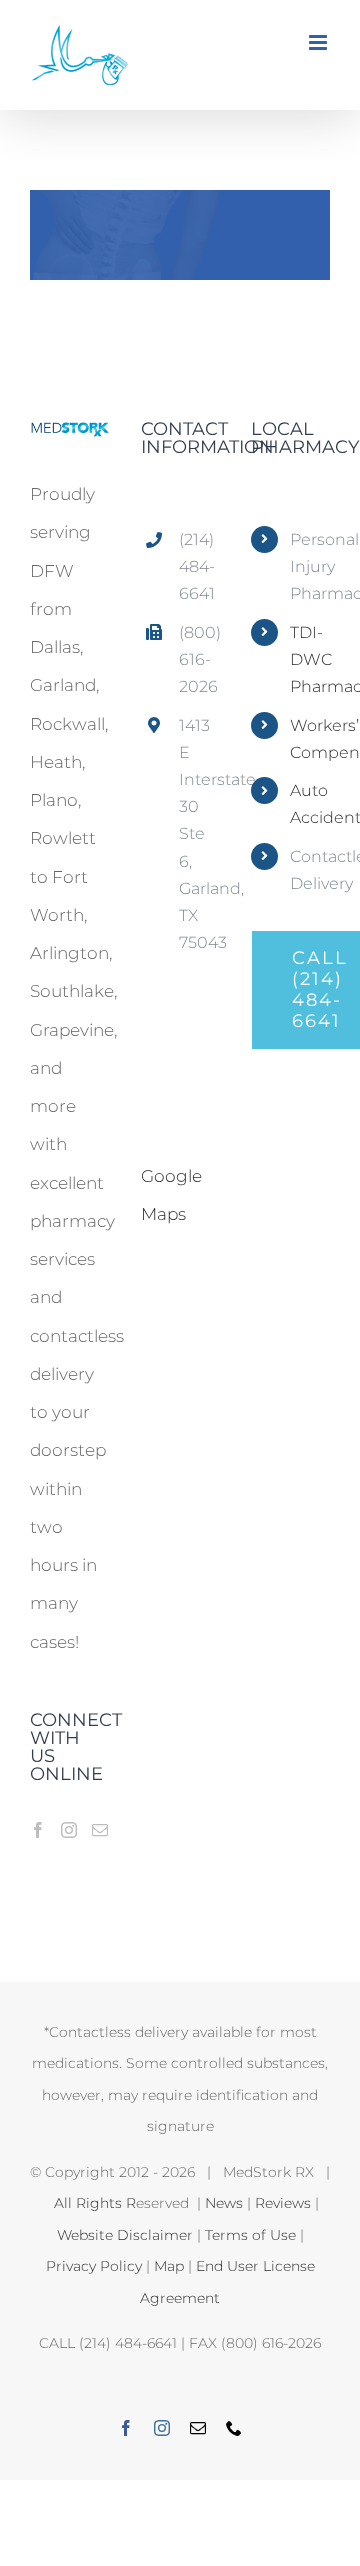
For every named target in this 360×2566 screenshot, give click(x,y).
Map (169, 2266)
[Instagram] (69, 1830)
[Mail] (100, 1830)
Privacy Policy (94, 2266)
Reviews (283, 2203)
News (224, 2203)
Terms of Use (250, 2235)
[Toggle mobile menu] (319, 42)
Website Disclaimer (125, 2235)
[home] (69, 439)
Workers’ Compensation (310, 739)
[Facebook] (38, 1830)
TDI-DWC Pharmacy (310, 659)
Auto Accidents (310, 804)
